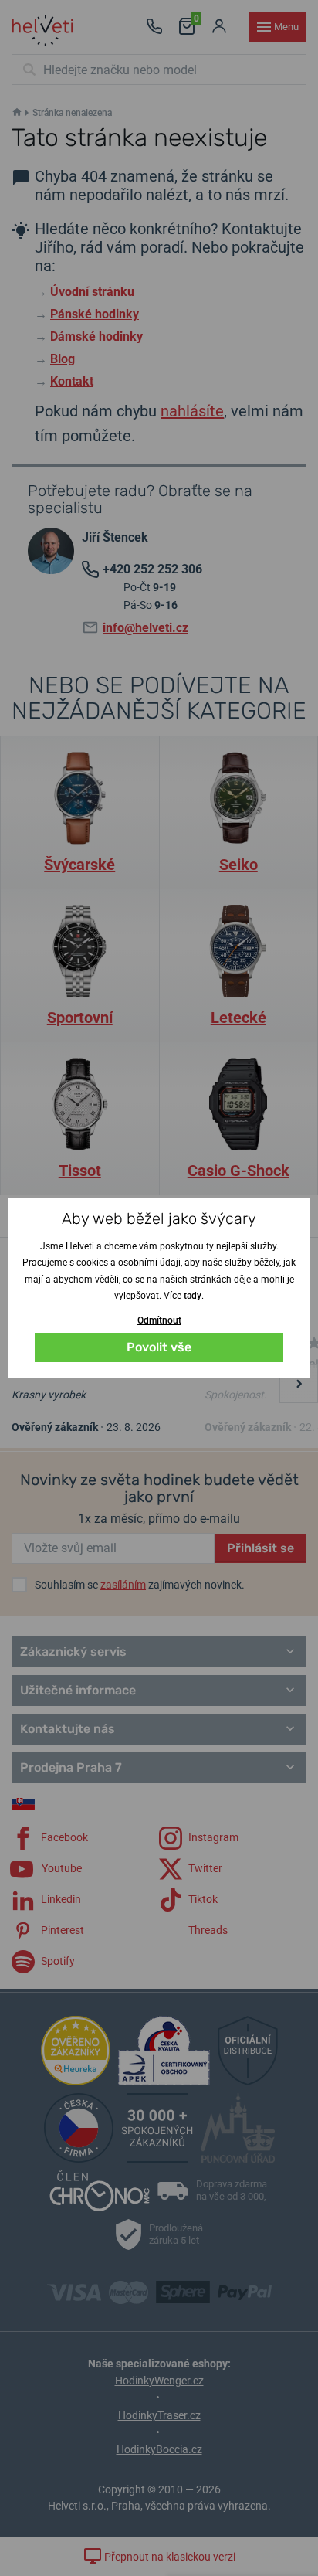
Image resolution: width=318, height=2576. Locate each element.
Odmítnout (159, 1320)
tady (193, 1296)
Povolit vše (159, 1347)
